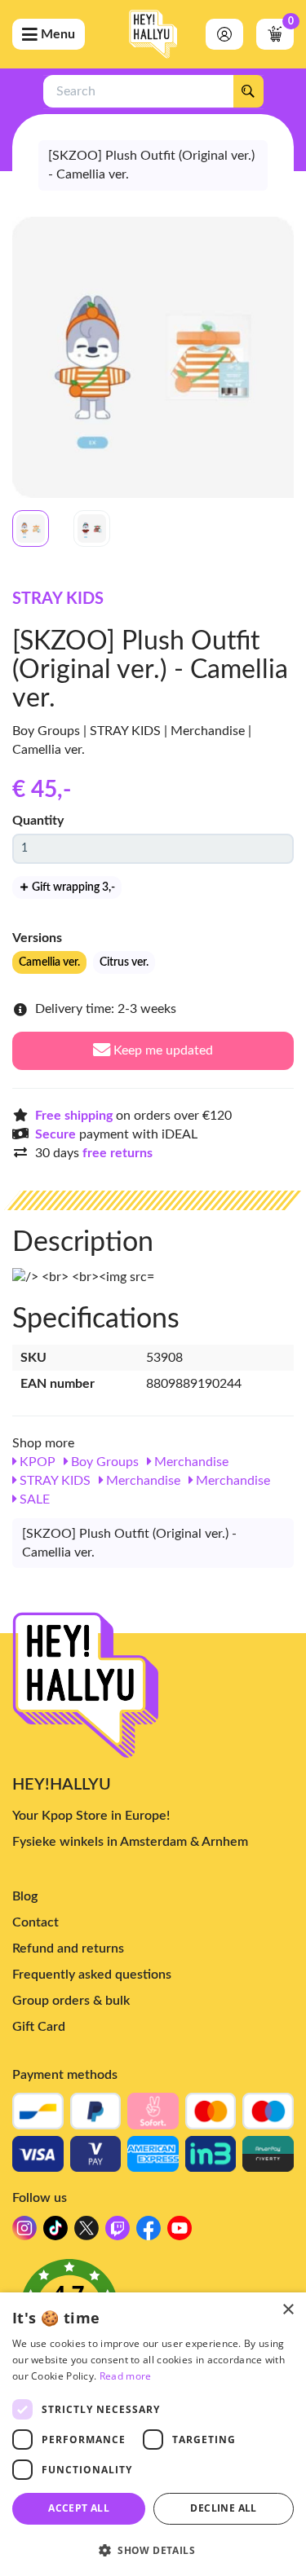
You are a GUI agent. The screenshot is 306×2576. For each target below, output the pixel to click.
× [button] (288, 2310)
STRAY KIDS (58, 599)
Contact (35, 1922)
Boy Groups (103, 1462)
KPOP (36, 1462)
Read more (126, 2376)
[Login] (224, 34)
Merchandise (190, 1462)
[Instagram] (24, 2233)
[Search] (248, 91)
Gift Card (39, 2027)
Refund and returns (68, 1949)
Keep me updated (162, 1050)
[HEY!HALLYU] (153, 34)
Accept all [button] (79, 2508)
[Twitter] (86, 2233)
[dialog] (153, 2434)
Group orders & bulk (71, 2001)
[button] (153, 2550)
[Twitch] (118, 2233)
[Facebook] (149, 2233)
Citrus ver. (124, 962)
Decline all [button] (223, 2508)
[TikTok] (55, 2233)
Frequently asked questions (92, 1975)
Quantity (38, 821)
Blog (25, 1896)
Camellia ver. (49, 962)
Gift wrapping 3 (72, 887)
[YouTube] (180, 2233)
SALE (33, 1499)
